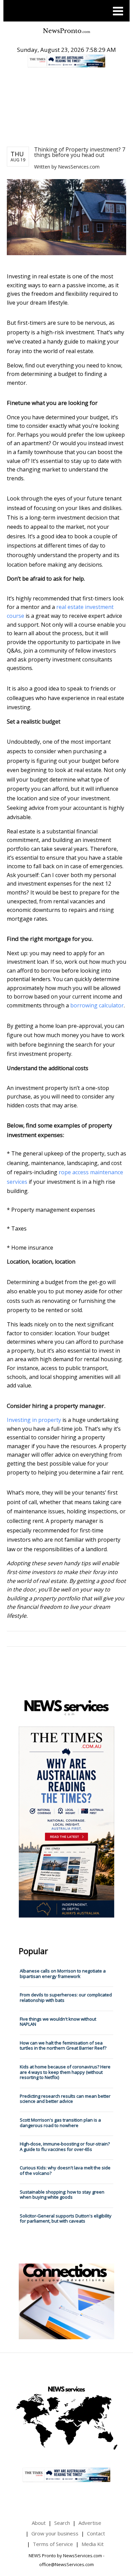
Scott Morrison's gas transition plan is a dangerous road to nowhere (60, 2123)
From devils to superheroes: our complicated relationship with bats (66, 1997)
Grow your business (55, 2533)
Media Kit (93, 2544)
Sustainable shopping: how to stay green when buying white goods (62, 2195)
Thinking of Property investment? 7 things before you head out (80, 152)
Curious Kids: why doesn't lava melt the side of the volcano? (65, 2170)
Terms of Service (53, 2544)
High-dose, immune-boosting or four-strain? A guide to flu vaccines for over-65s (65, 2146)
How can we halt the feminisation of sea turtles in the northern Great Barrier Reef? (63, 2046)
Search (62, 2523)
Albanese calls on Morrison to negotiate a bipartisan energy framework (63, 1974)
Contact (96, 2533)
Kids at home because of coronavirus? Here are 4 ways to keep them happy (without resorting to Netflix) (65, 2072)
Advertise (90, 2523)
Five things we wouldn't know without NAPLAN (58, 2022)
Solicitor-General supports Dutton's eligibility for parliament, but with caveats (66, 2218)
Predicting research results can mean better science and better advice (65, 2099)
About (39, 2523)
